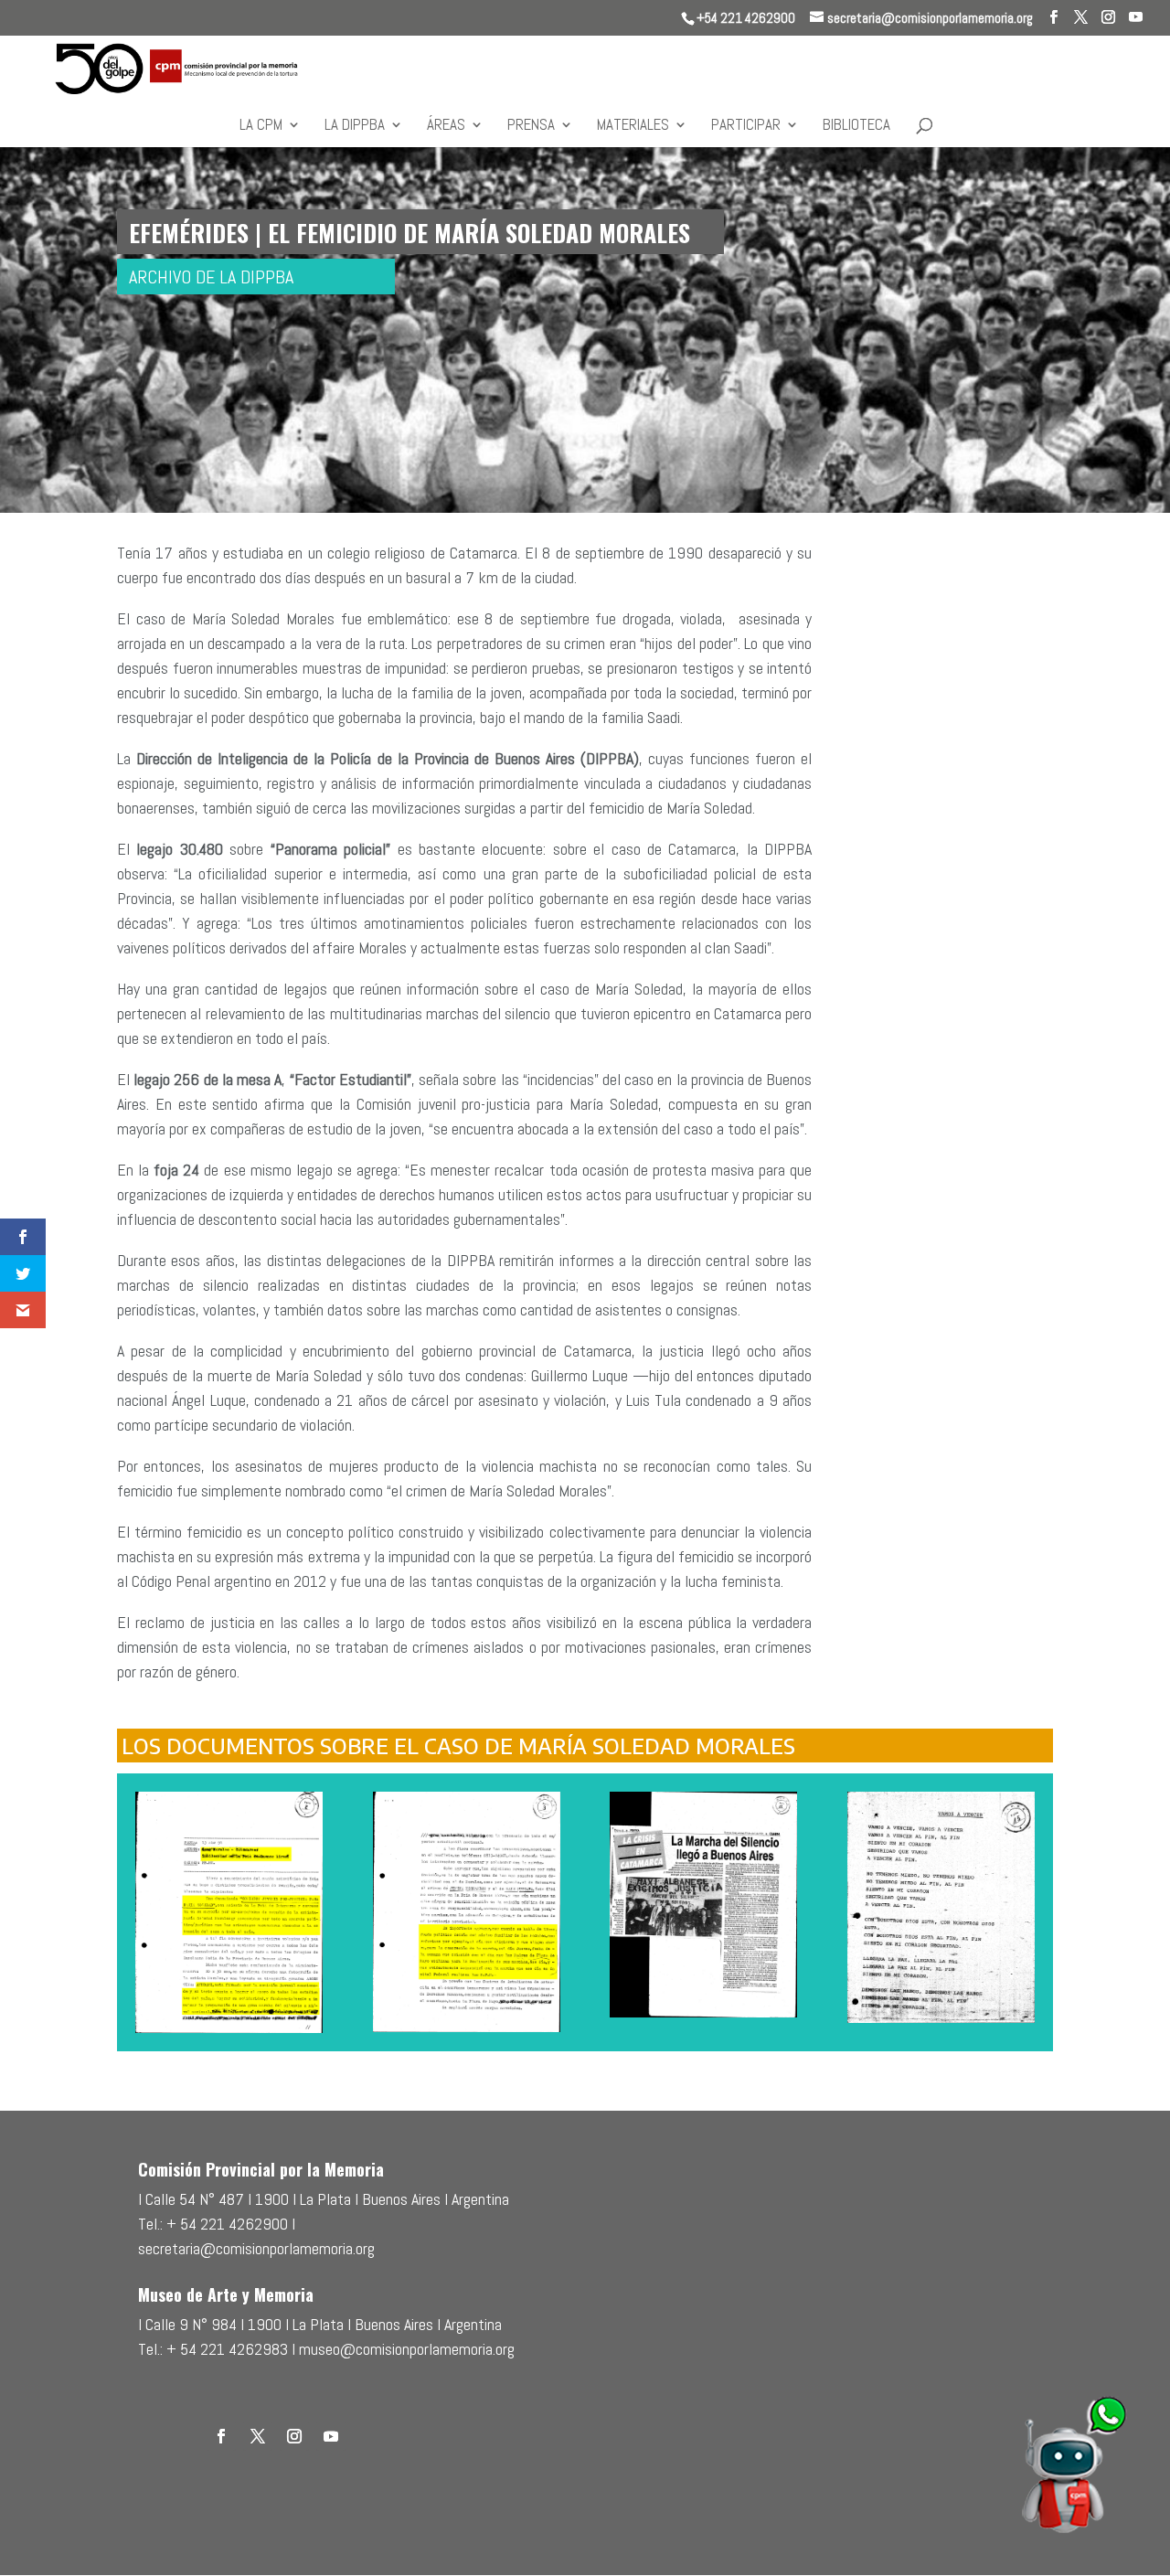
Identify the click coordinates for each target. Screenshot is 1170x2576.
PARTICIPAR (746, 126)
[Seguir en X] (258, 2436)
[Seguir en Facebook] (221, 2436)
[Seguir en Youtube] (331, 2436)
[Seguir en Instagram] (294, 2436)
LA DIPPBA (355, 126)
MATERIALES (633, 126)
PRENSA (531, 126)
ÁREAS (446, 126)
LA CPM (261, 126)
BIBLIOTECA (856, 126)
